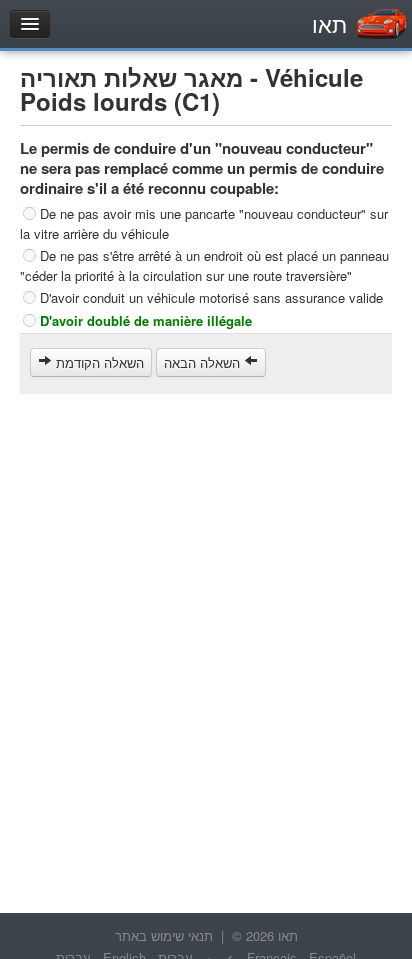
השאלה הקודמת (98, 362)
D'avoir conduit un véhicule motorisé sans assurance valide (211, 297)
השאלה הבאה (204, 362)
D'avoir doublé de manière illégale (146, 320)
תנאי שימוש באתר (164, 935)
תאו (329, 23)
